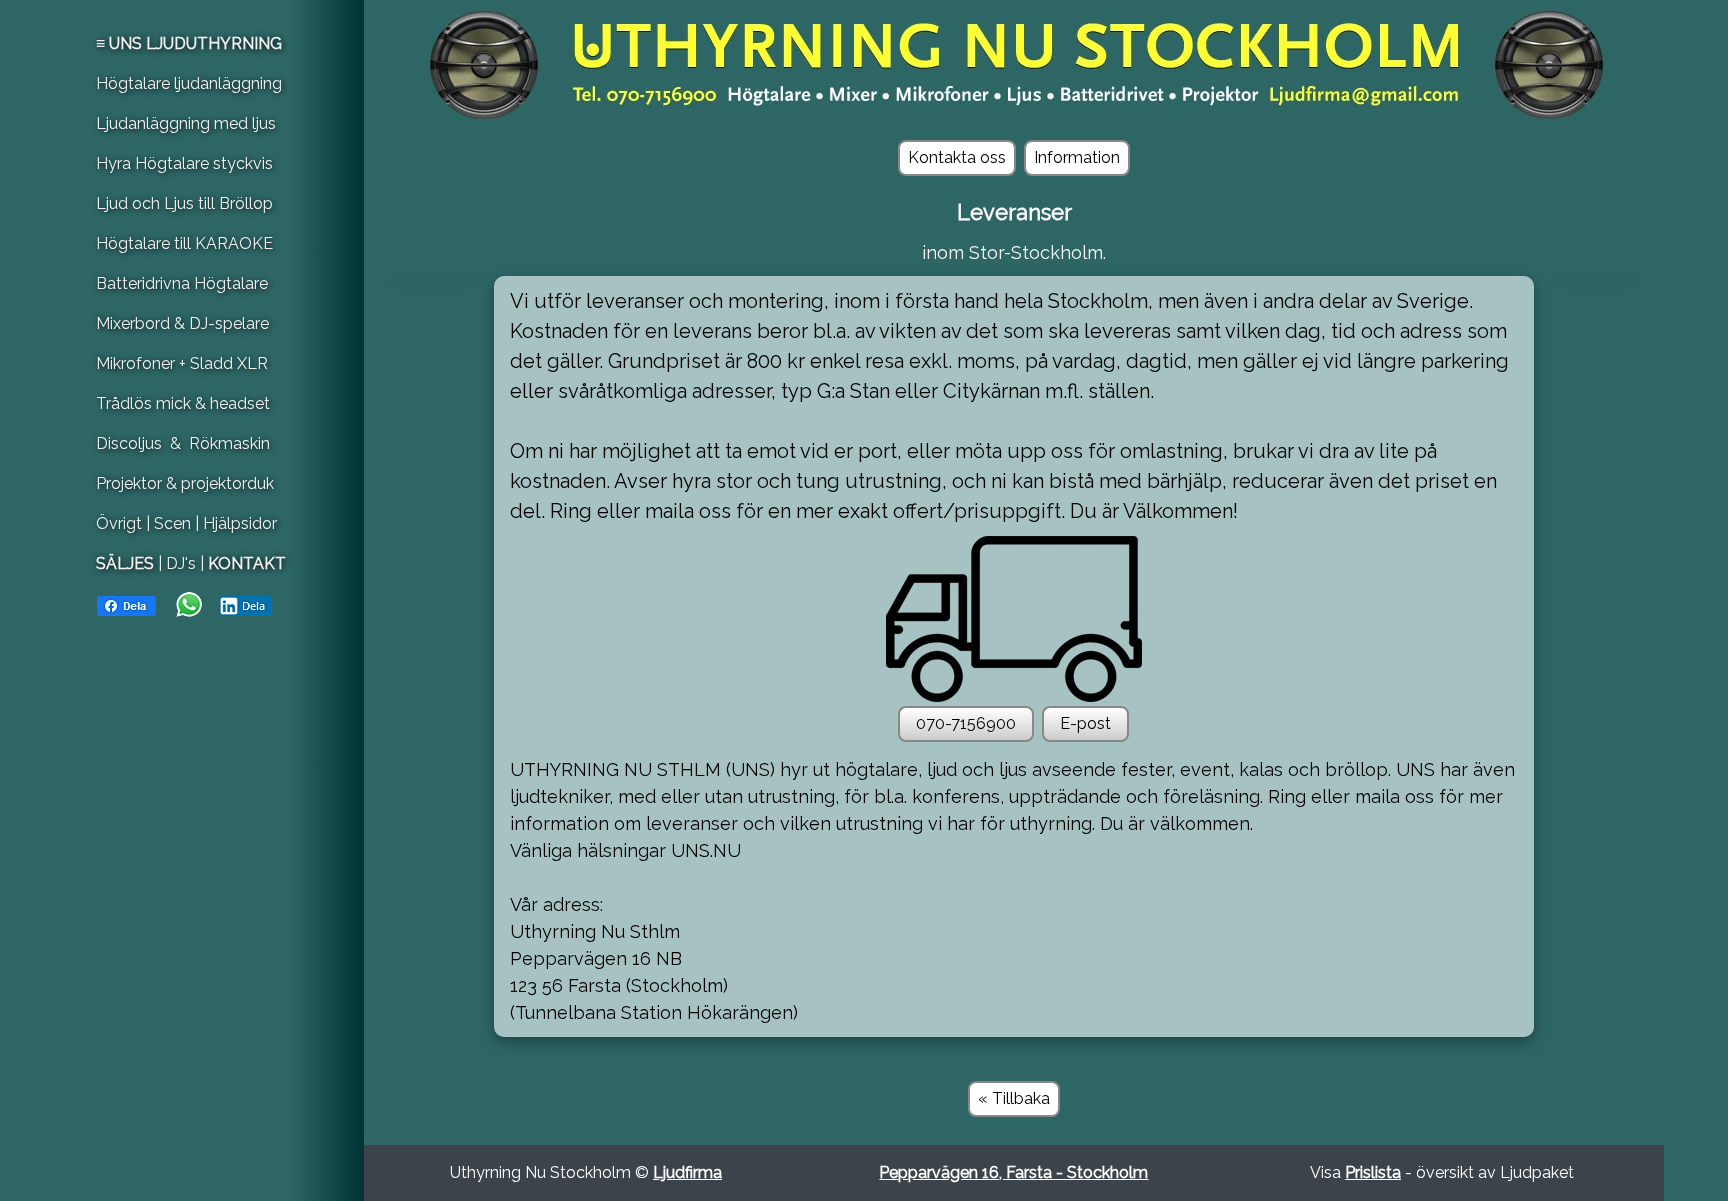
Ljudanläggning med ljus (186, 123)
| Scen (168, 523)
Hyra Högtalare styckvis (184, 163)
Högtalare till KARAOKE (184, 243)
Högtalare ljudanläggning (189, 83)
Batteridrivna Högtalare (182, 283)
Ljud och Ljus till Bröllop (184, 203)
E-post (1085, 723)
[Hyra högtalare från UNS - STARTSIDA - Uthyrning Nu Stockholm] (1014, 58)
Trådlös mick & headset (183, 403)
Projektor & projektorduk (185, 483)
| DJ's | (181, 563)
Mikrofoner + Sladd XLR (182, 363)
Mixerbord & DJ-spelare (182, 323)
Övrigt (121, 523)
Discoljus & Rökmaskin (183, 443)
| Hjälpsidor (236, 523)
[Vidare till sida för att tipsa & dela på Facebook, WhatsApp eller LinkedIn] (184, 603)
